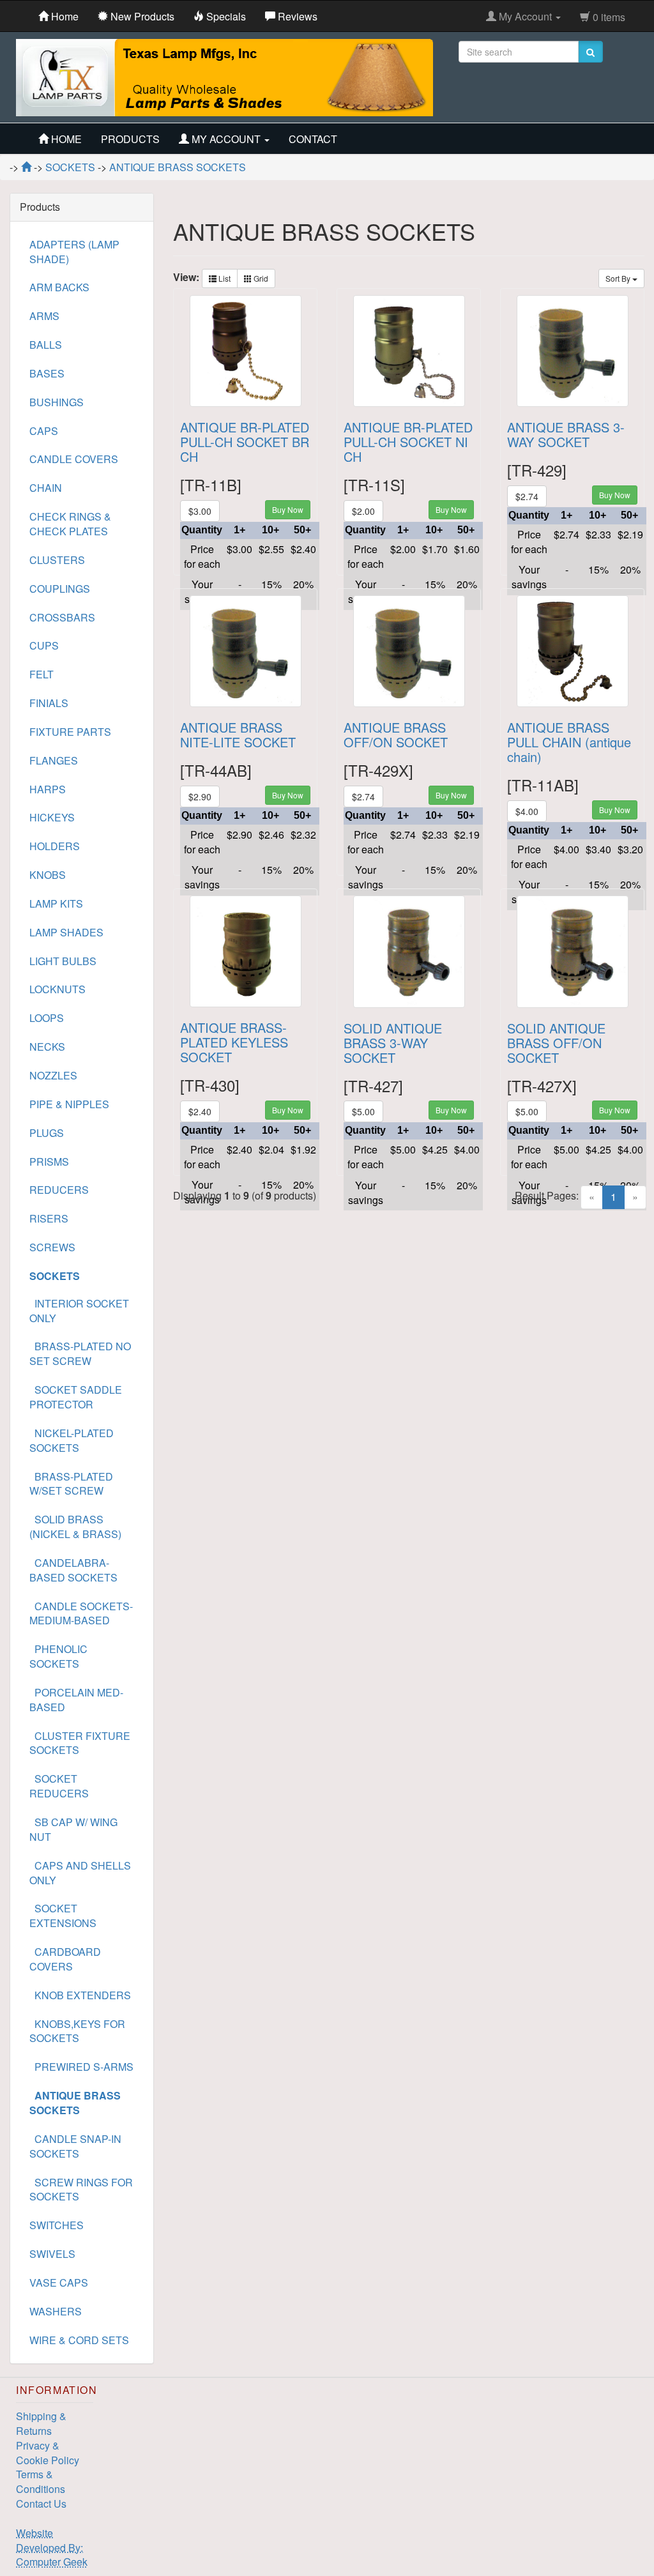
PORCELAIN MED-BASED (76, 1700)
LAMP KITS (56, 903)
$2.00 (363, 511)
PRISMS (49, 1162)
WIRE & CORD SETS (79, 2340)
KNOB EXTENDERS (80, 1995)
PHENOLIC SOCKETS (58, 1656)
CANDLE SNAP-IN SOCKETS (75, 2146)
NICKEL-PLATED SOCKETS (72, 1440)
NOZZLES (53, 1075)
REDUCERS (59, 1190)
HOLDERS (55, 846)
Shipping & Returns (41, 2423)
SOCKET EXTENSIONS (63, 1916)
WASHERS (56, 2311)
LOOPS (47, 1018)
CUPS (44, 645)
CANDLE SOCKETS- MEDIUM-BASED (81, 1613)
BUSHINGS (57, 402)
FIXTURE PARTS (70, 732)
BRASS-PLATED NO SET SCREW (80, 1353)
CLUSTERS (57, 560)
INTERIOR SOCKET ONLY (79, 1311)
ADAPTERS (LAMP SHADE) (74, 252)
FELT (42, 674)
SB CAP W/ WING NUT (73, 1829)
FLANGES (54, 760)
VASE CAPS (59, 2283)
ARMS (44, 316)
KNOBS (48, 875)
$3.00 (200, 511)
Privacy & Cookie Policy (48, 2453)
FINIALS (49, 703)
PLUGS (47, 1133)
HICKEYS (52, 817)
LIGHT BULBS (63, 961)
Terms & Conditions (41, 2481)
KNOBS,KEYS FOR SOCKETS (77, 2031)
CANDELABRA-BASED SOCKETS (73, 1570)
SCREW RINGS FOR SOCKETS (81, 2190)
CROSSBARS (62, 617)
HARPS (48, 789)
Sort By (619, 278)
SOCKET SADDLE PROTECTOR (76, 1397)
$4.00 (527, 811)
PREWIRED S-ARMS (81, 2067)
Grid (260, 278)
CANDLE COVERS (74, 459)
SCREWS (52, 1247)
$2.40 (200, 1111)
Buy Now (288, 509)
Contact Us (41, 2504)
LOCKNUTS (57, 989)
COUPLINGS (60, 589)
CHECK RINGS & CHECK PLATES (70, 524)
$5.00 (363, 1111)
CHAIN (46, 488)
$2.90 (200, 796)
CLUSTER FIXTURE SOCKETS (80, 1743)
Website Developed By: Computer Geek (52, 2548)
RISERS (49, 1218)
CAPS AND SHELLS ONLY (80, 1873)
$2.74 (527, 496)
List (224, 278)
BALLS (46, 345)
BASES (47, 373)
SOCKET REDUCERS (59, 1786)
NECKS (47, 1047)
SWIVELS (52, 2254)
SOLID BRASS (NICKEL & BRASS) (75, 1527)
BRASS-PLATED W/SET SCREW (71, 1484)
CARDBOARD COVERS (65, 1959)
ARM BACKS (59, 287)
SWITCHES (57, 2225)
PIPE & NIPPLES (69, 1104)
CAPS (44, 431)
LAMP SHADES (66, 932)
